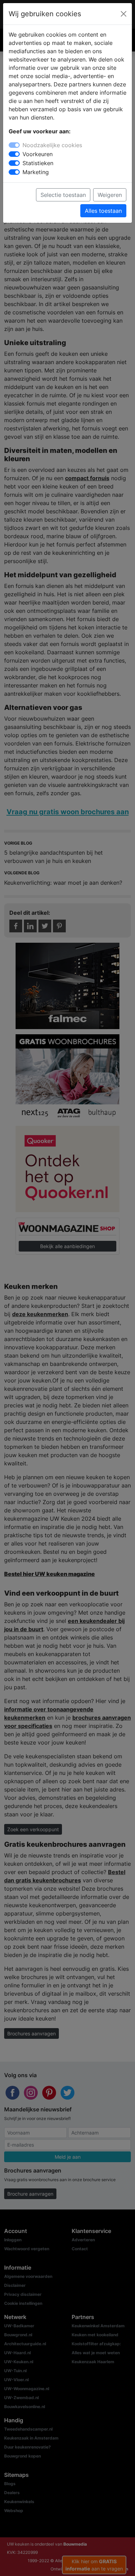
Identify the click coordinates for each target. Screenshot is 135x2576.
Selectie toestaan (63, 195)
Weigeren (110, 195)
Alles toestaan (103, 211)
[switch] (14, 154)
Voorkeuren (38, 154)
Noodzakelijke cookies (52, 145)
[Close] (124, 14)
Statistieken (38, 163)
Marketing (36, 172)
